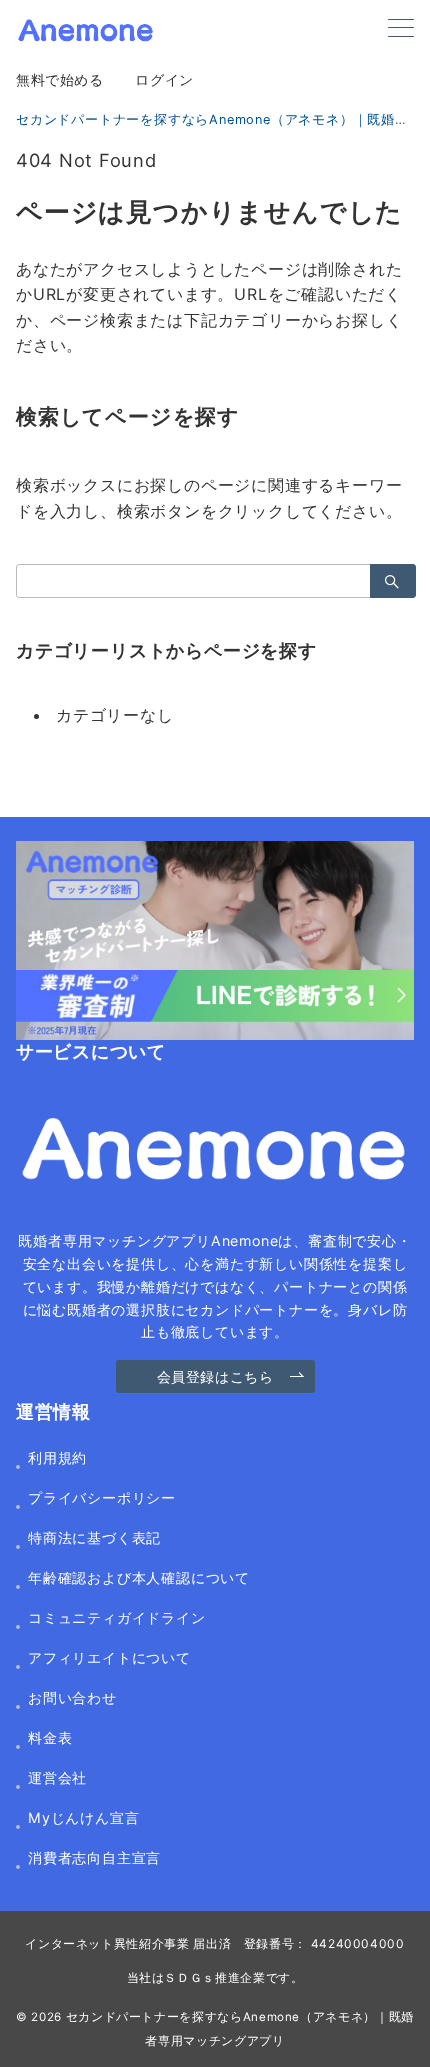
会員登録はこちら (215, 1376)
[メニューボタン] (401, 29)
